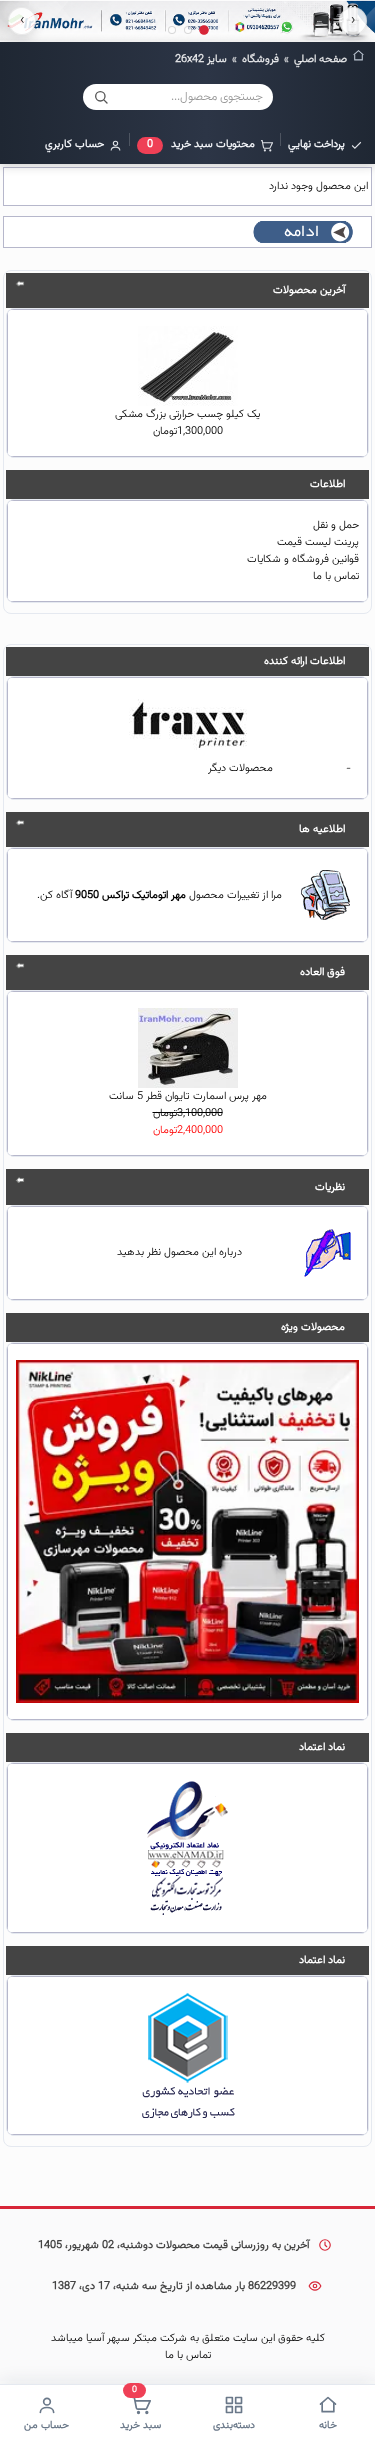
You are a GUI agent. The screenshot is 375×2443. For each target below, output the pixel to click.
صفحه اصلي (320, 59)
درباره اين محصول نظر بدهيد (179, 1252)
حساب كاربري (74, 144)
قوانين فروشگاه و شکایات (303, 559)
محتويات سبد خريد (201, 144)
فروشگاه (260, 59)
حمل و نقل (336, 525)
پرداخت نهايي (316, 144)
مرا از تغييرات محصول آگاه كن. (159, 895)
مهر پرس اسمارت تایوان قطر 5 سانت (188, 1096)
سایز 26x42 (201, 59)
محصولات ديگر (240, 768)
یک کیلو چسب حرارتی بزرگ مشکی (187, 414)
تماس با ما (336, 576)
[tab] (204, 30)
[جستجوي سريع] (101, 97)
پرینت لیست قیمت (318, 542)
